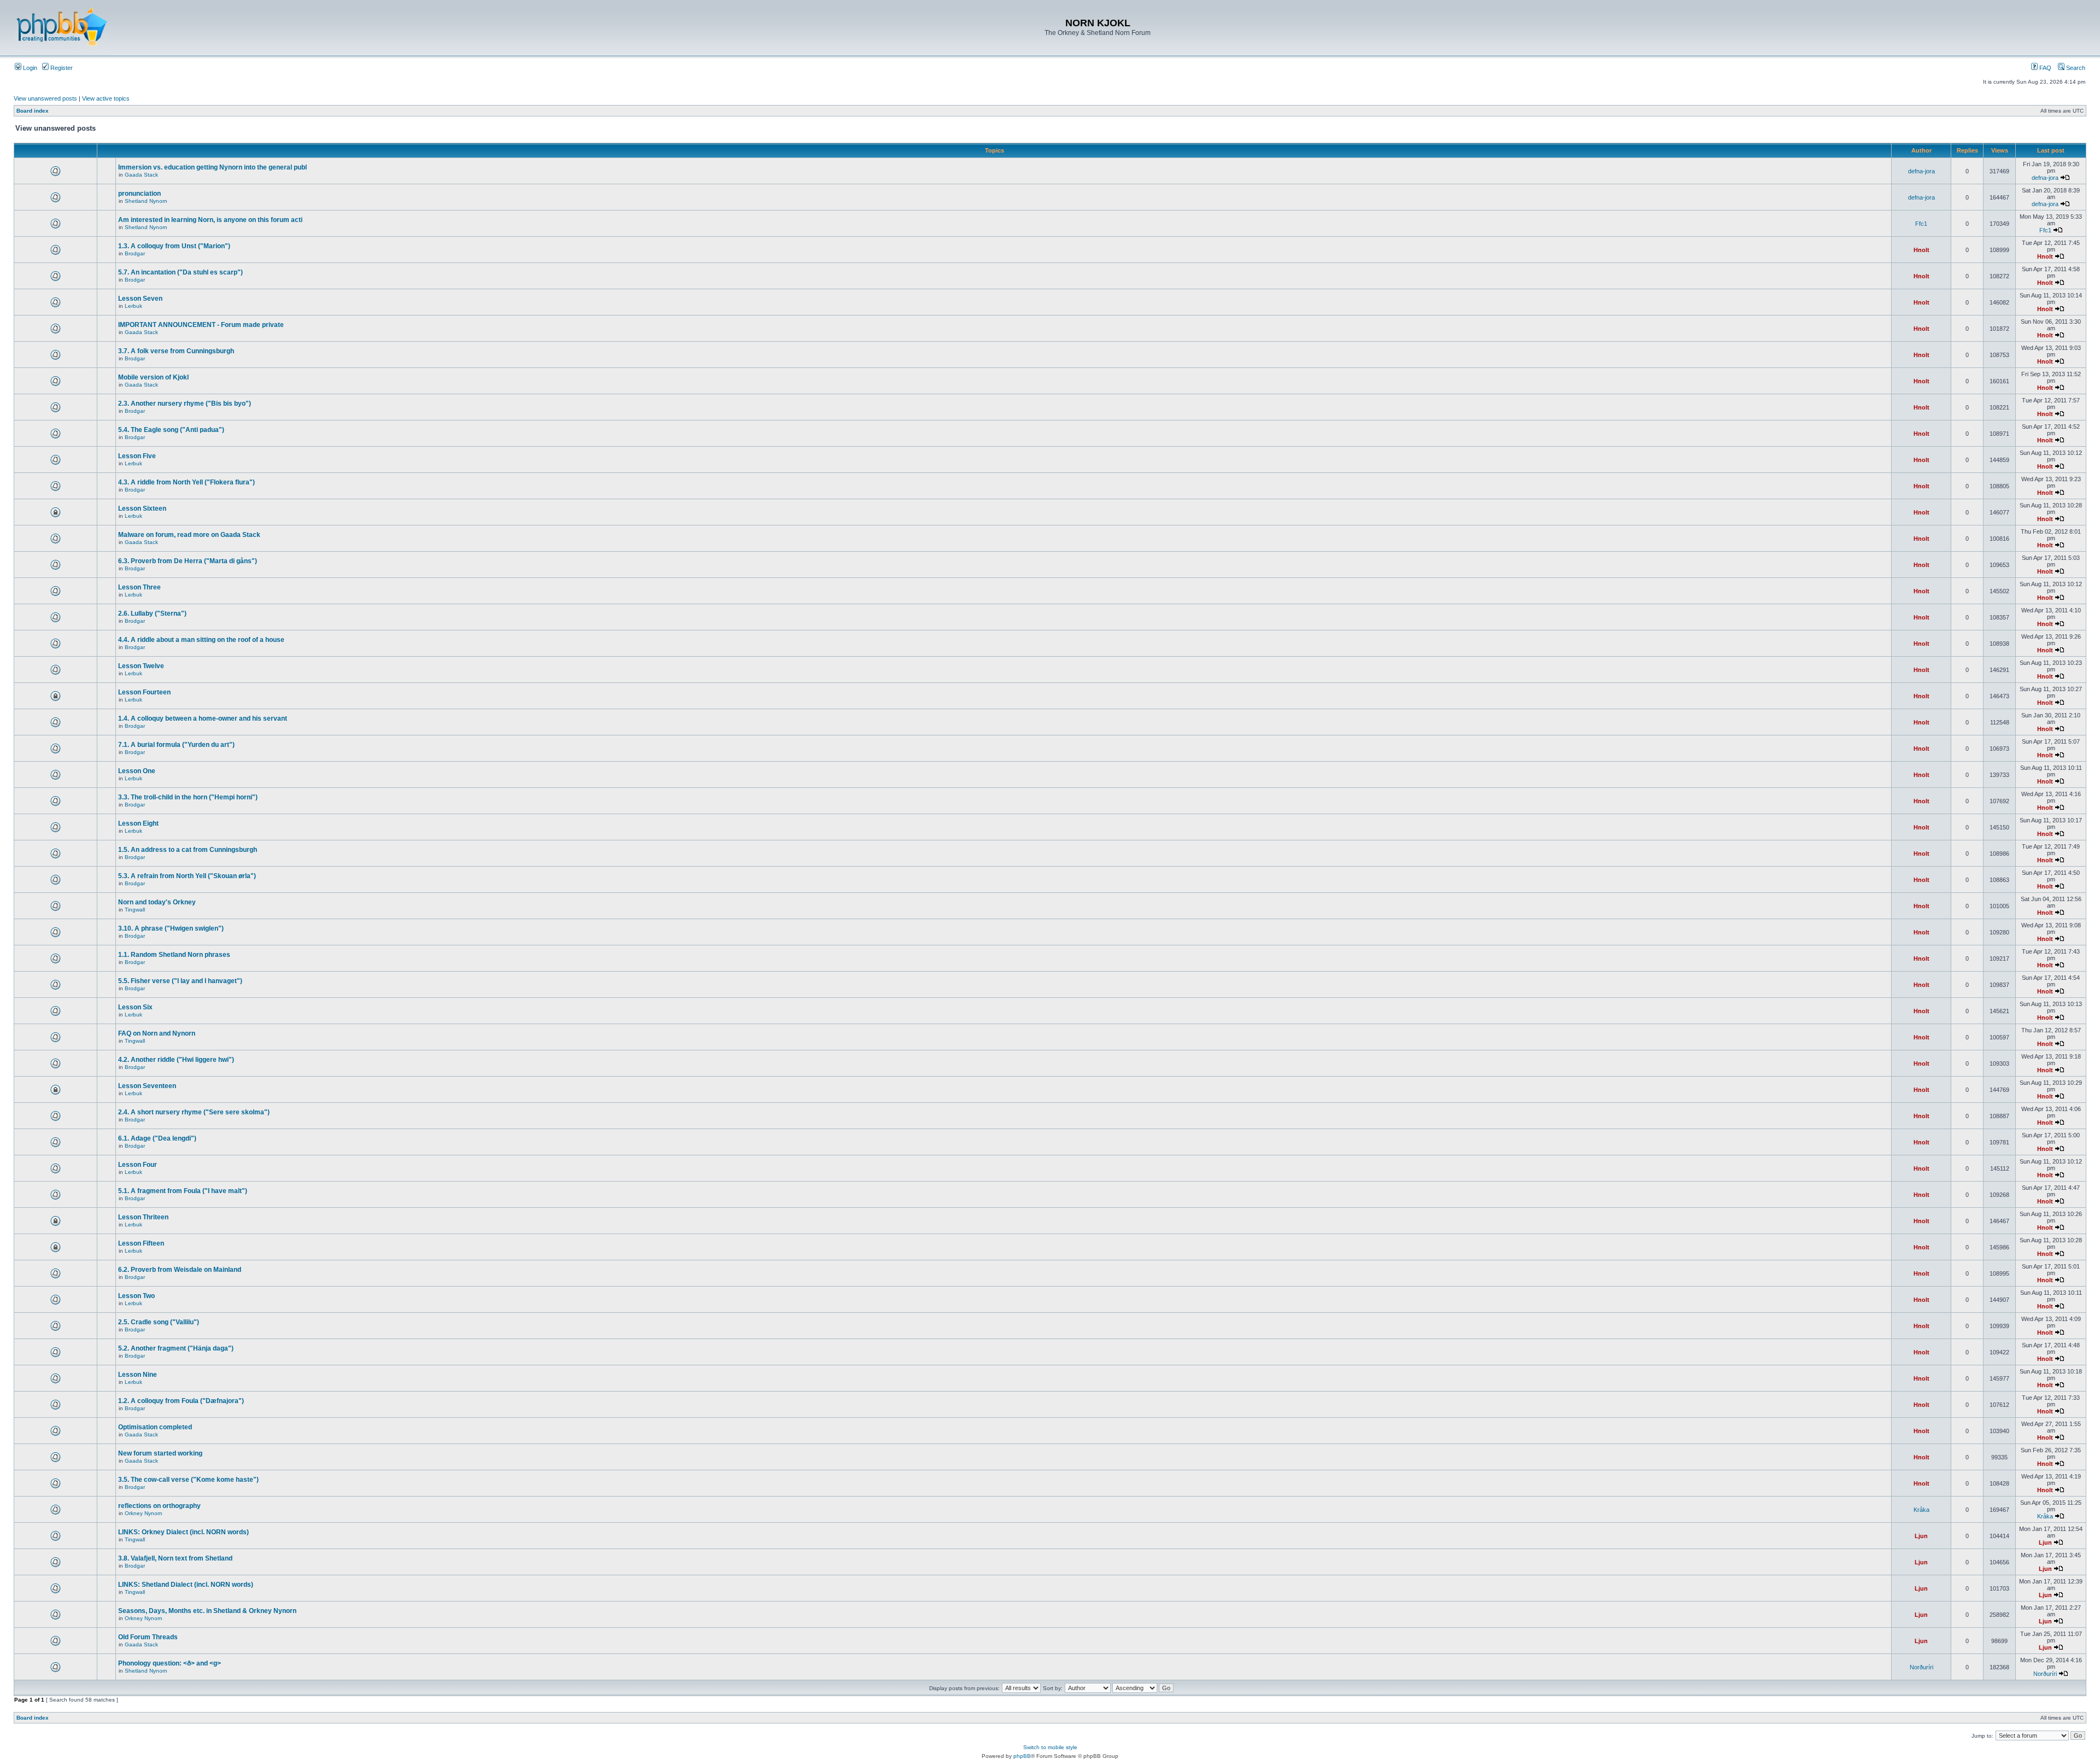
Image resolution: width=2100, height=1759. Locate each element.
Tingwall (135, 910)
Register (61, 68)
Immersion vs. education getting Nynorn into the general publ (212, 167)
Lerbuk (133, 306)
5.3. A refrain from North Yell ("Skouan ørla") (187, 876)
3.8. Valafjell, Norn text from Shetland (175, 1558)
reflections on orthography (159, 1506)
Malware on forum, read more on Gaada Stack (189, 535)
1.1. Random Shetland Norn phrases (174, 955)
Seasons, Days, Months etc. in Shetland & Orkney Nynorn (207, 1611)
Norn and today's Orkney (157, 902)
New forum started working (160, 1453)
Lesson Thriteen (143, 1217)
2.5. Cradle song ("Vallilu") (159, 1322)
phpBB (1022, 1756)
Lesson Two (136, 1296)
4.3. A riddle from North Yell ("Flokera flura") (186, 482)
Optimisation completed (155, 1427)
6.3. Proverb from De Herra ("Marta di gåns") (188, 561)
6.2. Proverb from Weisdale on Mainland (180, 1270)
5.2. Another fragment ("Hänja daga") (176, 1348)
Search (2075, 68)
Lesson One (137, 771)
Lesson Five (137, 456)
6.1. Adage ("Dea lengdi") (157, 1138)
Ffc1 (1921, 224)
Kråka (1921, 1510)
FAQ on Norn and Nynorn (157, 1033)
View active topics (106, 98)
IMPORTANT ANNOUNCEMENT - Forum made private (201, 325)
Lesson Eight (138, 823)
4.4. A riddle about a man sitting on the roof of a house (201, 640)
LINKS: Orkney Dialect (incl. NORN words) (183, 1532)
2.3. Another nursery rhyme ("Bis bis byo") (185, 404)
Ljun (1921, 1536)
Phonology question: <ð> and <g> (170, 1663)
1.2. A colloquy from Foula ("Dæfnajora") (181, 1401)
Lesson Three (139, 587)
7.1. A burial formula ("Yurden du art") (176, 745)
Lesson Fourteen (144, 692)
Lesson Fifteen (141, 1243)
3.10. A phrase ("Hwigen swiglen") (171, 928)
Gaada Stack (141, 175)
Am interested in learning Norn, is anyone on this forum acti (210, 220)
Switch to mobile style (1050, 1747)
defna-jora (1921, 171)
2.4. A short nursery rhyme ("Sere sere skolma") (194, 1112)
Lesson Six (135, 1007)
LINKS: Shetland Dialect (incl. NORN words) (186, 1585)
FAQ (2044, 68)
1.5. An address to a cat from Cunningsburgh (188, 850)
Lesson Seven (140, 299)
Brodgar (135, 253)
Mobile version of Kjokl (153, 377)
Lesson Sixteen (142, 509)
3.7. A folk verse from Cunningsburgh (176, 351)
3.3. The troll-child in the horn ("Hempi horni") (188, 797)
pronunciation (139, 194)
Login (29, 68)
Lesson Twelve (141, 666)
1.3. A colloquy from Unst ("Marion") (174, 246)
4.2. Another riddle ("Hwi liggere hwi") (176, 1060)
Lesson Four (138, 1165)
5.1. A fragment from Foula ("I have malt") (183, 1191)
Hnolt (1921, 250)
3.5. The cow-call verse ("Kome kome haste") (188, 1480)
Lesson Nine (138, 1375)
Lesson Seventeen (147, 1086)
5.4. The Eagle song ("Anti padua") (171, 430)
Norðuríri (1921, 1667)
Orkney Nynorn (144, 1513)
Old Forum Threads (148, 1637)
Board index (33, 111)
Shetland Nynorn (146, 201)
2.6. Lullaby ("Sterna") (152, 613)
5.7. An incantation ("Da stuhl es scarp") (180, 272)
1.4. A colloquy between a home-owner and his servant (203, 718)
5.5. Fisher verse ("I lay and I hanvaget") (180, 981)
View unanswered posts (45, 98)
